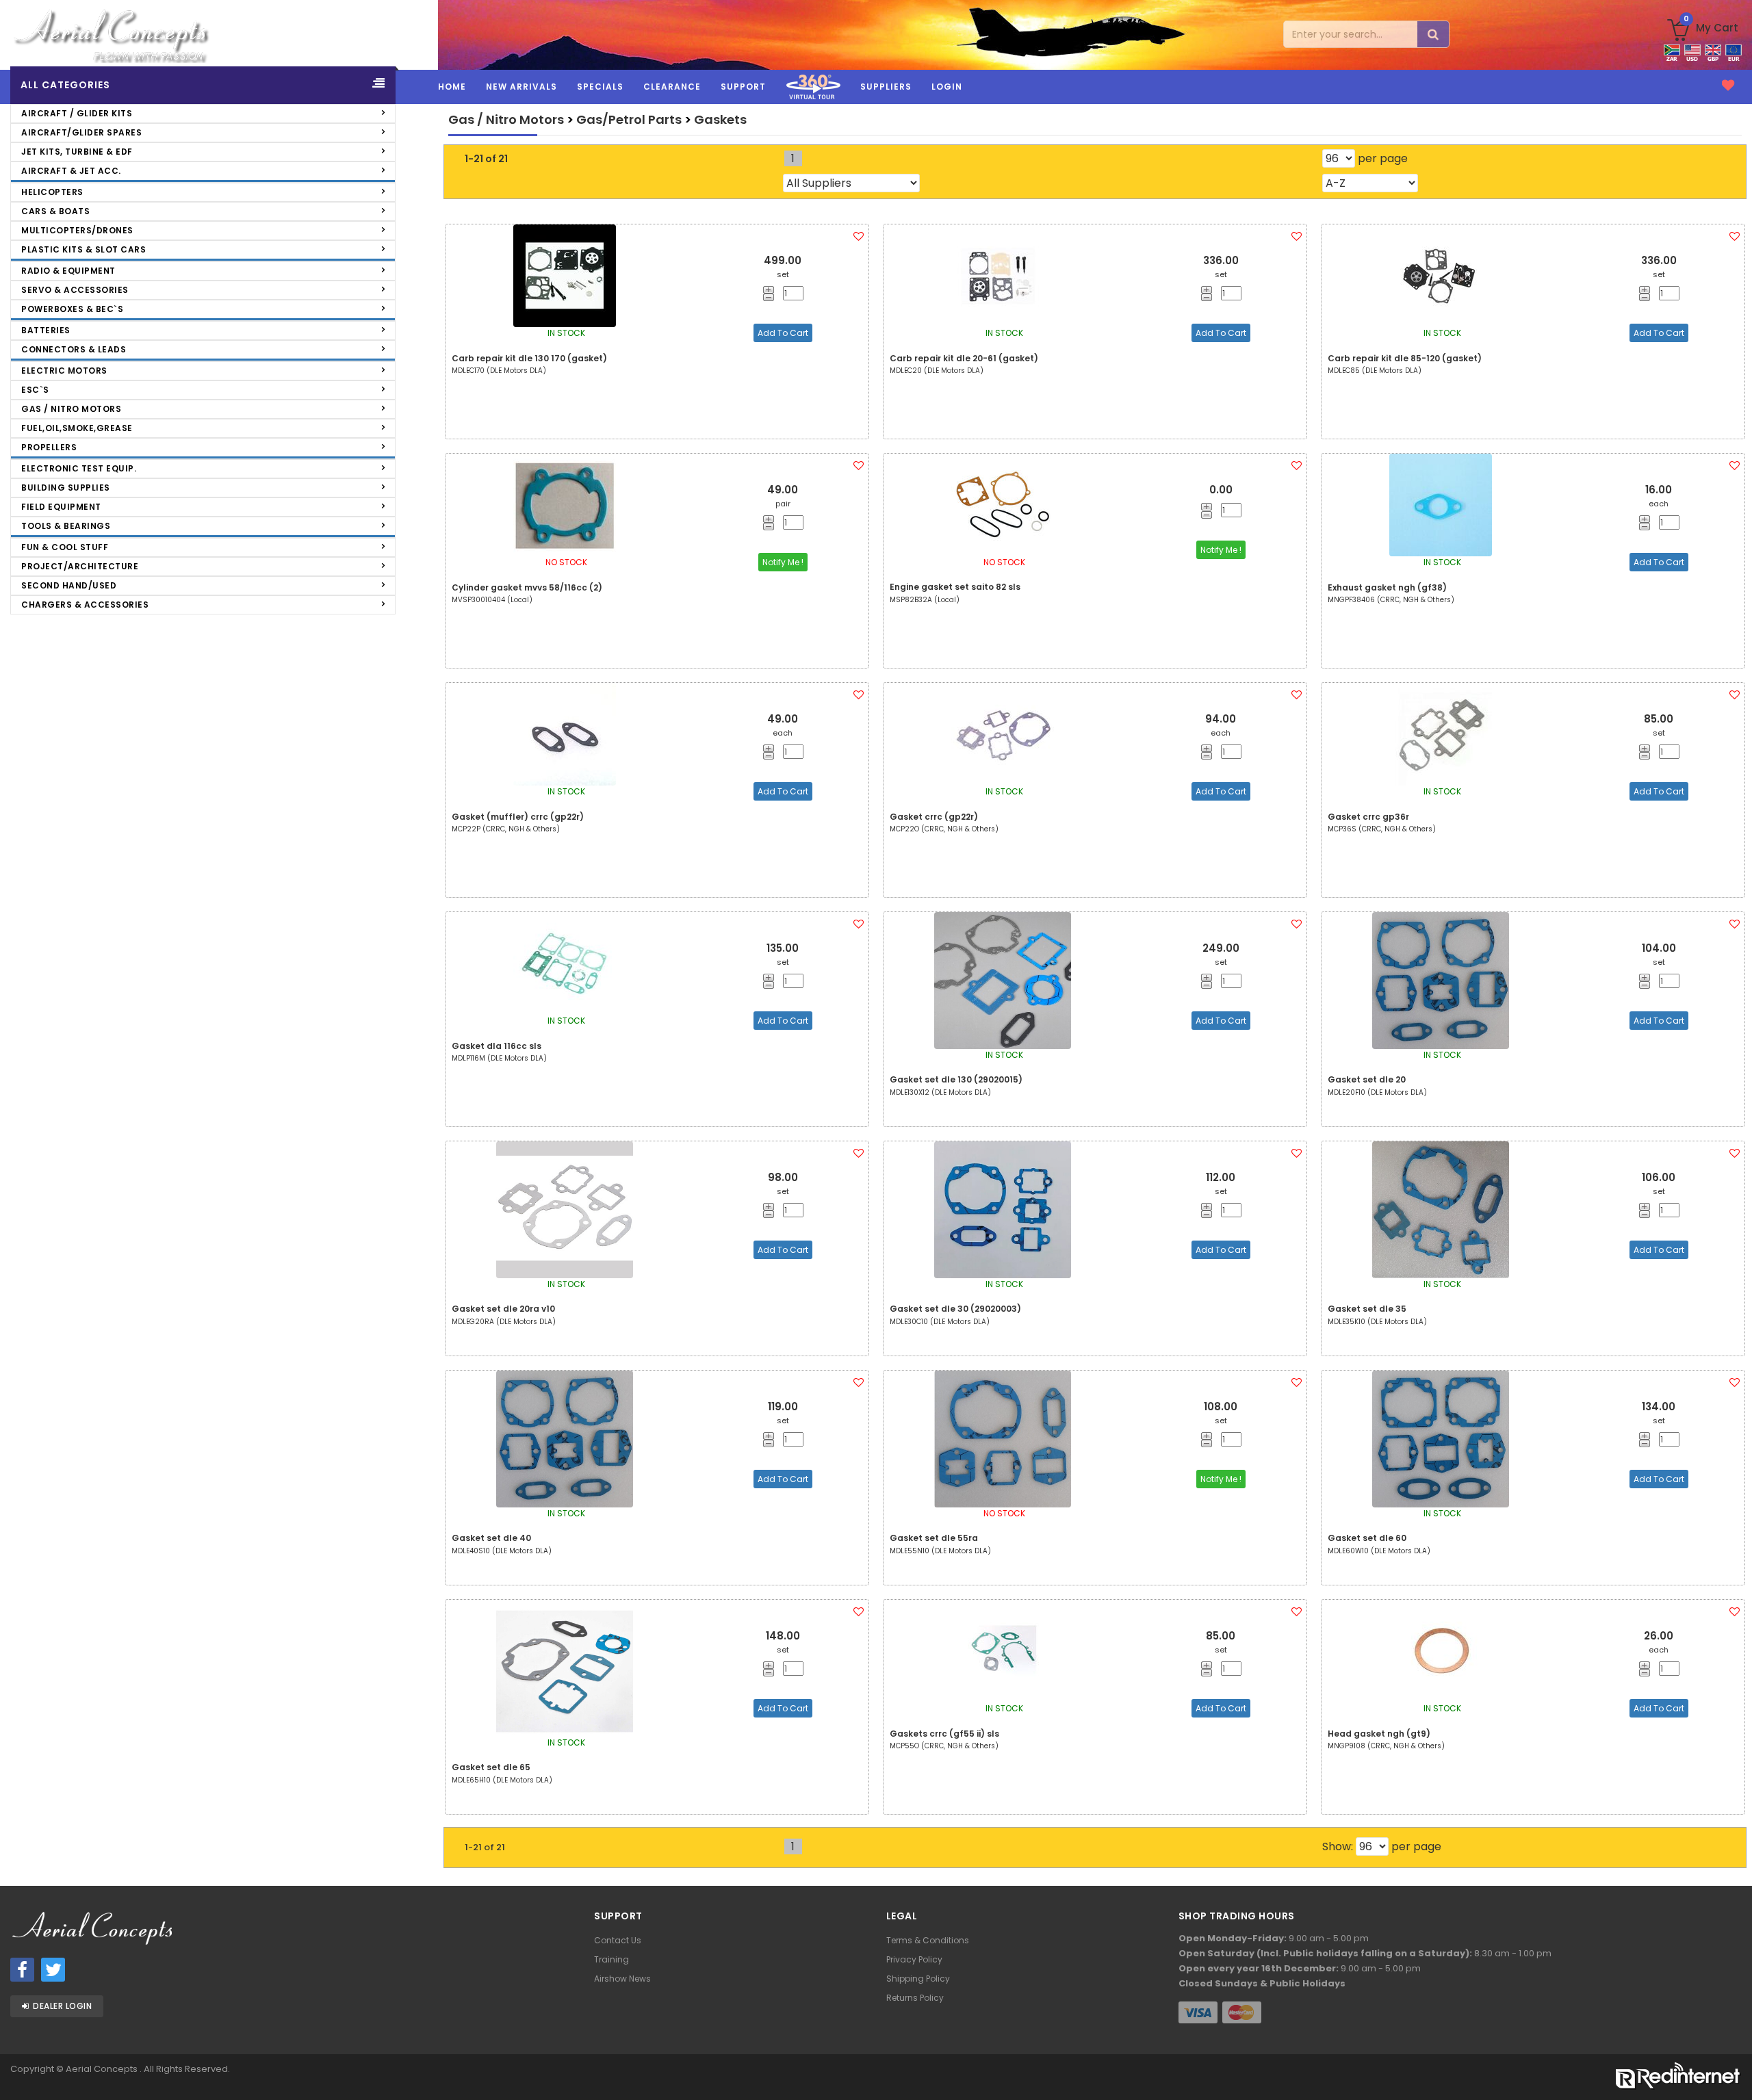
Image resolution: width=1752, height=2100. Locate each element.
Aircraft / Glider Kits (77, 113)
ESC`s (35, 390)
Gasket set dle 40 (491, 1538)
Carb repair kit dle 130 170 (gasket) (529, 358)
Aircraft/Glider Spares (81, 132)
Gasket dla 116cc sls (497, 1046)
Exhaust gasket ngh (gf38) (1387, 587)
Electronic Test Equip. (79, 468)
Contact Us (618, 1940)
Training (611, 1959)
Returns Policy (915, 1998)
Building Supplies (66, 488)
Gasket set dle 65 (491, 1767)
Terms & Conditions (928, 1940)
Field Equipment (61, 507)
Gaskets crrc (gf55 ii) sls (944, 1734)
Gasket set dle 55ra (934, 1538)
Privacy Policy (914, 1959)
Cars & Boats (55, 211)
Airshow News (622, 1979)
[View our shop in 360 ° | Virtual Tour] (813, 102)
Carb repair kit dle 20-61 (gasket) (964, 358)
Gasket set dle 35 (1367, 1309)
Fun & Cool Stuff (65, 547)
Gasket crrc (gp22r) (934, 817)
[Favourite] (859, 236)
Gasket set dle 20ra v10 (503, 1309)
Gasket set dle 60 (1367, 1538)
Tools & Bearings (66, 526)
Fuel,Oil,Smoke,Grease (77, 428)
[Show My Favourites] (1728, 86)
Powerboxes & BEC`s (72, 309)
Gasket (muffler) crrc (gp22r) (518, 817)
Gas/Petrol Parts (629, 119)
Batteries (46, 330)
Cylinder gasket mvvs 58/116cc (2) (527, 587)
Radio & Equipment (68, 271)
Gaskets (720, 119)
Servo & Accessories (75, 290)
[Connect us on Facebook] (22, 1970)
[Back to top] (1731, 2064)
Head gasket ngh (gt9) (1379, 1734)
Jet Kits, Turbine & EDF (77, 152)
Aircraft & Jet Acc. (71, 171)
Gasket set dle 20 (1367, 1079)
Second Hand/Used (69, 585)
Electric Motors (64, 371)
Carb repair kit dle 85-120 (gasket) (1405, 358)
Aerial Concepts (103, 2069)
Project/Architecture (80, 566)
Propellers (49, 447)
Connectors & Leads (74, 349)
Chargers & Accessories (85, 605)
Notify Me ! (783, 562)
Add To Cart (783, 333)
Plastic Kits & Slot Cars (83, 249)
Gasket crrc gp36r (1368, 817)
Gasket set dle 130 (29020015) (956, 1079)
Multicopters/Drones (77, 230)
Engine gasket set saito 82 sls (955, 587)
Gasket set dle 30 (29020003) (955, 1309)
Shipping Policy (918, 1979)
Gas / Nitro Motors (71, 409)
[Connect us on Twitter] (53, 1970)
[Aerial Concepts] (219, 35)
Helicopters (52, 192)
